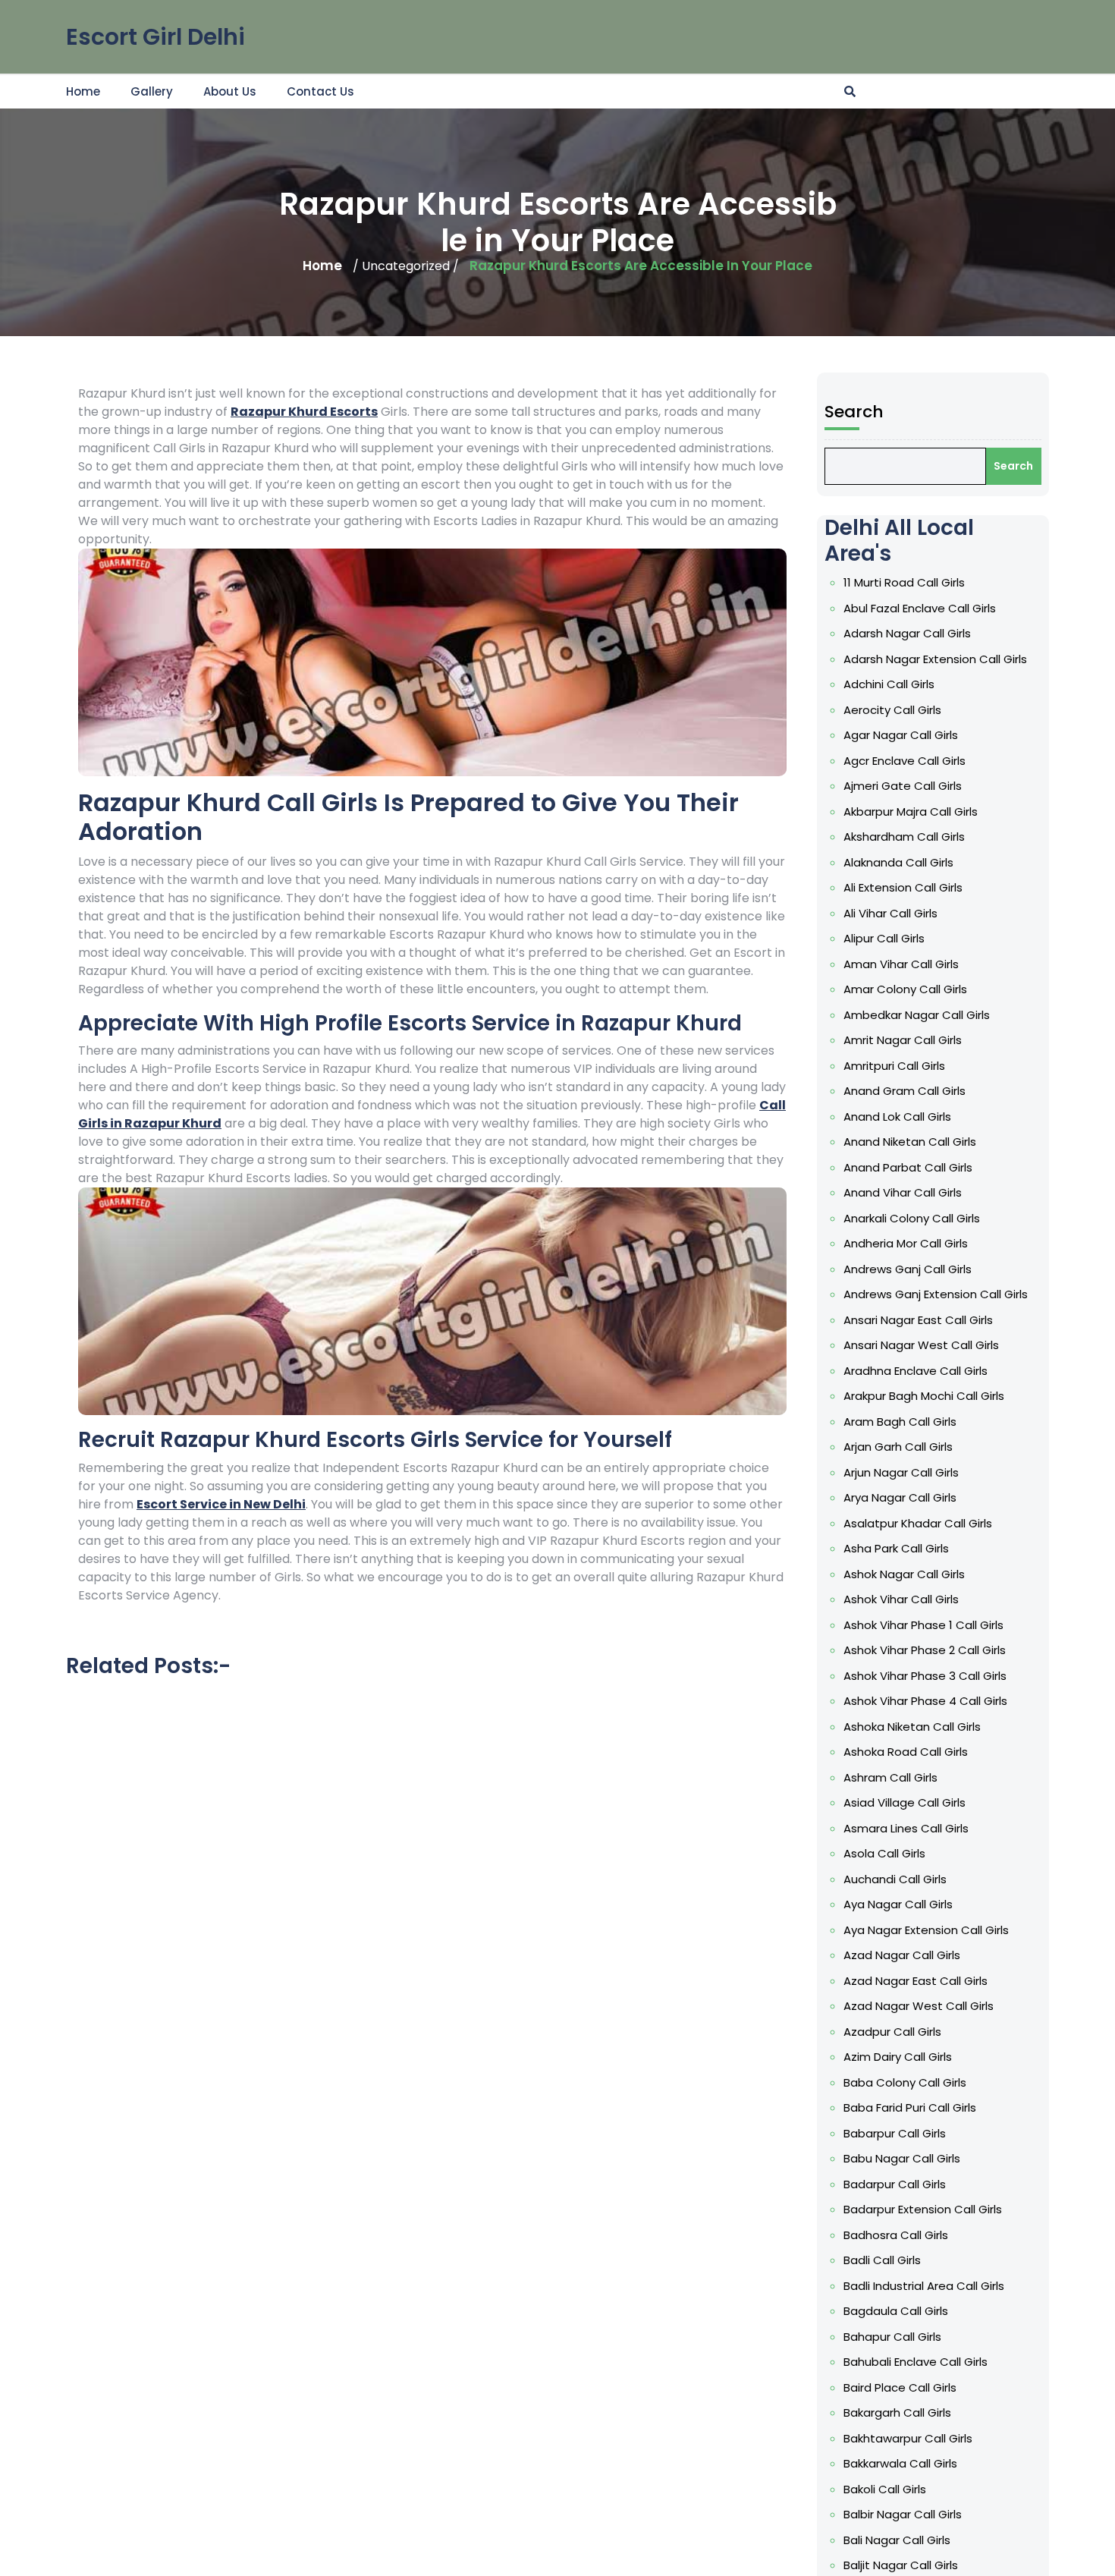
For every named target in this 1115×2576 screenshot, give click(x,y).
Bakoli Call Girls (885, 2489)
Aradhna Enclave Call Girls (916, 1371)
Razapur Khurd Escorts (304, 412)
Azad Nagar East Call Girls (916, 1981)
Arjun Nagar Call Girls (901, 1472)
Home (83, 91)
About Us (230, 91)
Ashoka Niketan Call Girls (912, 1727)
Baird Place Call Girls (900, 2387)
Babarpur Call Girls (895, 2133)
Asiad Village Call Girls (905, 1802)
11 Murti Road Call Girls (904, 582)
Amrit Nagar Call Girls (903, 1040)
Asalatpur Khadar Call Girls (918, 1523)
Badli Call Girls (882, 2260)
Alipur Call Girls (884, 938)
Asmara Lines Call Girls (906, 1828)
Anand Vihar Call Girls (903, 1192)
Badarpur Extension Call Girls (923, 2209)
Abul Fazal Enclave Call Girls (920, 608)
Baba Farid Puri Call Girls (910, 2107)
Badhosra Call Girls (896, 2235)
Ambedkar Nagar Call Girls (917, 1015)
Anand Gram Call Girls (905, 1091)
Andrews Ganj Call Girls (908, 1269)
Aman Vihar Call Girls (901, 964)
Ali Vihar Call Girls (890, 913)
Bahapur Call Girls (892, 2337)
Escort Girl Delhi (155, 37)
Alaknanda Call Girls (898, 862)
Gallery (152, 91)
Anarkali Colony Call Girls (912, 1218)
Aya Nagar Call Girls (898, 1904)
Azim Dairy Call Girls (898, 2057)
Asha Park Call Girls (896, 1548)
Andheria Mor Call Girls (906, 1243)
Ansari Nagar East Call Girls (918, 1320)
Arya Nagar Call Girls (900, 1497)
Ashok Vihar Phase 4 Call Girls (925, 1701)
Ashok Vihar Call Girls (901, 1599)
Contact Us (320, 91)
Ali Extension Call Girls (903, 887)
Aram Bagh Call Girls (900, 1422)
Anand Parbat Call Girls (908, 1167)
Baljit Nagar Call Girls (901, 2565)
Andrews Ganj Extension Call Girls (936, 1294)
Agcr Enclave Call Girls (905, 761)
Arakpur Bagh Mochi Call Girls (924, 1396)
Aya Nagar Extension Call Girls (926, 1930)
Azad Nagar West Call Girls (919, 2006)
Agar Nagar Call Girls (901, 735)
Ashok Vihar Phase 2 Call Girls (925, 1650)
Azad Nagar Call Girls (902, 1955)
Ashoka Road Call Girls (906, 1752)
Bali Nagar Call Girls (897, 2540)
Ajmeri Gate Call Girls (903, 786)
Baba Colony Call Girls (905, 2082)
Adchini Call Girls (889, 684)
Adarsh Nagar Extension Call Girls (935, 659)
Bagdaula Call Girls (896, 2311)
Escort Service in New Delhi (221, 1504)
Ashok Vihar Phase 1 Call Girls (923, 1625)
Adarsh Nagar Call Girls (907, 633)
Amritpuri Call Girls (894, 1066)
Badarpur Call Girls (895, 2184)
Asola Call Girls (884, 1853)
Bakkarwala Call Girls (900, 2463)
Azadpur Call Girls (892, 2032)
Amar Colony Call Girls (905, 989)
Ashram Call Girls (890, 1777)
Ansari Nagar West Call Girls (921, 1345)
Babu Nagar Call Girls (902, 2158)
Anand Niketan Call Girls (910, 1142)
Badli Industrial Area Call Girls (924, 2286)
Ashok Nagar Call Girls (904, 1574)
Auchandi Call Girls (895, 1879)
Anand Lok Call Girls (897, 1117)
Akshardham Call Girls (904, 837)
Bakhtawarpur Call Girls (908, 2438)
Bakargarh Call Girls (897, 2412)
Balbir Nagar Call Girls (903, 2514)
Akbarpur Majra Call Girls (911, 811)
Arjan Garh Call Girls (898, 1447)
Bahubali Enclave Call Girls (916, 2362)
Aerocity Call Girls (892, 710)
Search (854, 412)
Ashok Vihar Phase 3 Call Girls (925, 1676)
